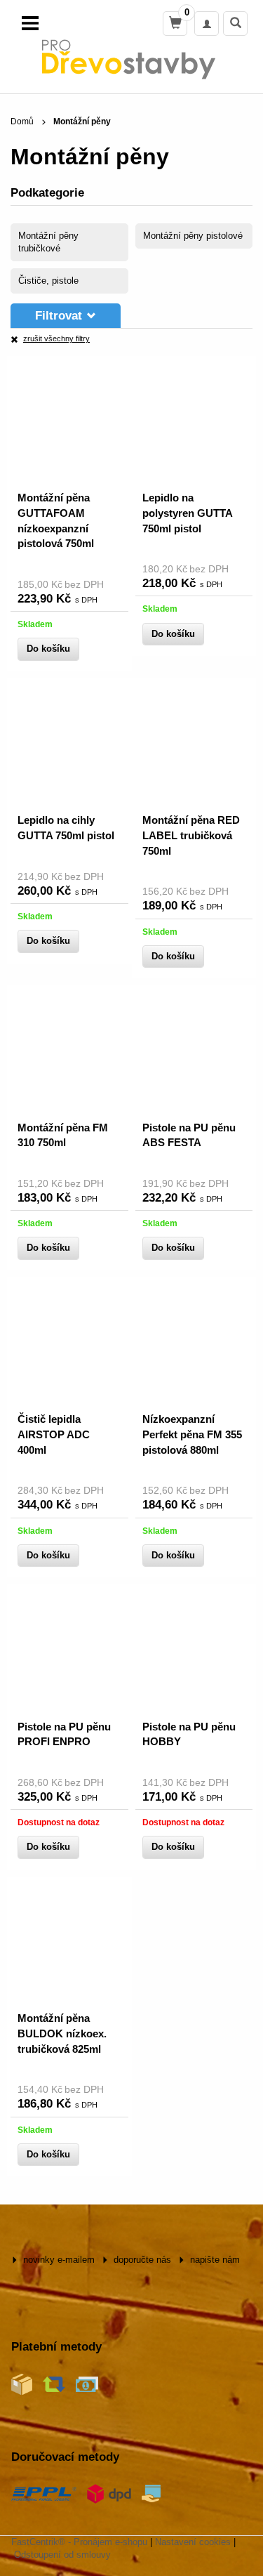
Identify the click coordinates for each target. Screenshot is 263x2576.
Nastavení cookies (193, 2542)
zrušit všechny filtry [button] (56, 339)
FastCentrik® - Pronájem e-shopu (79, 2542)
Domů (22, 121)
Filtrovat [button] (59, 316)
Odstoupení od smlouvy (62, 2555)
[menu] (30, 23)
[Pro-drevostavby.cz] (131, 59)
